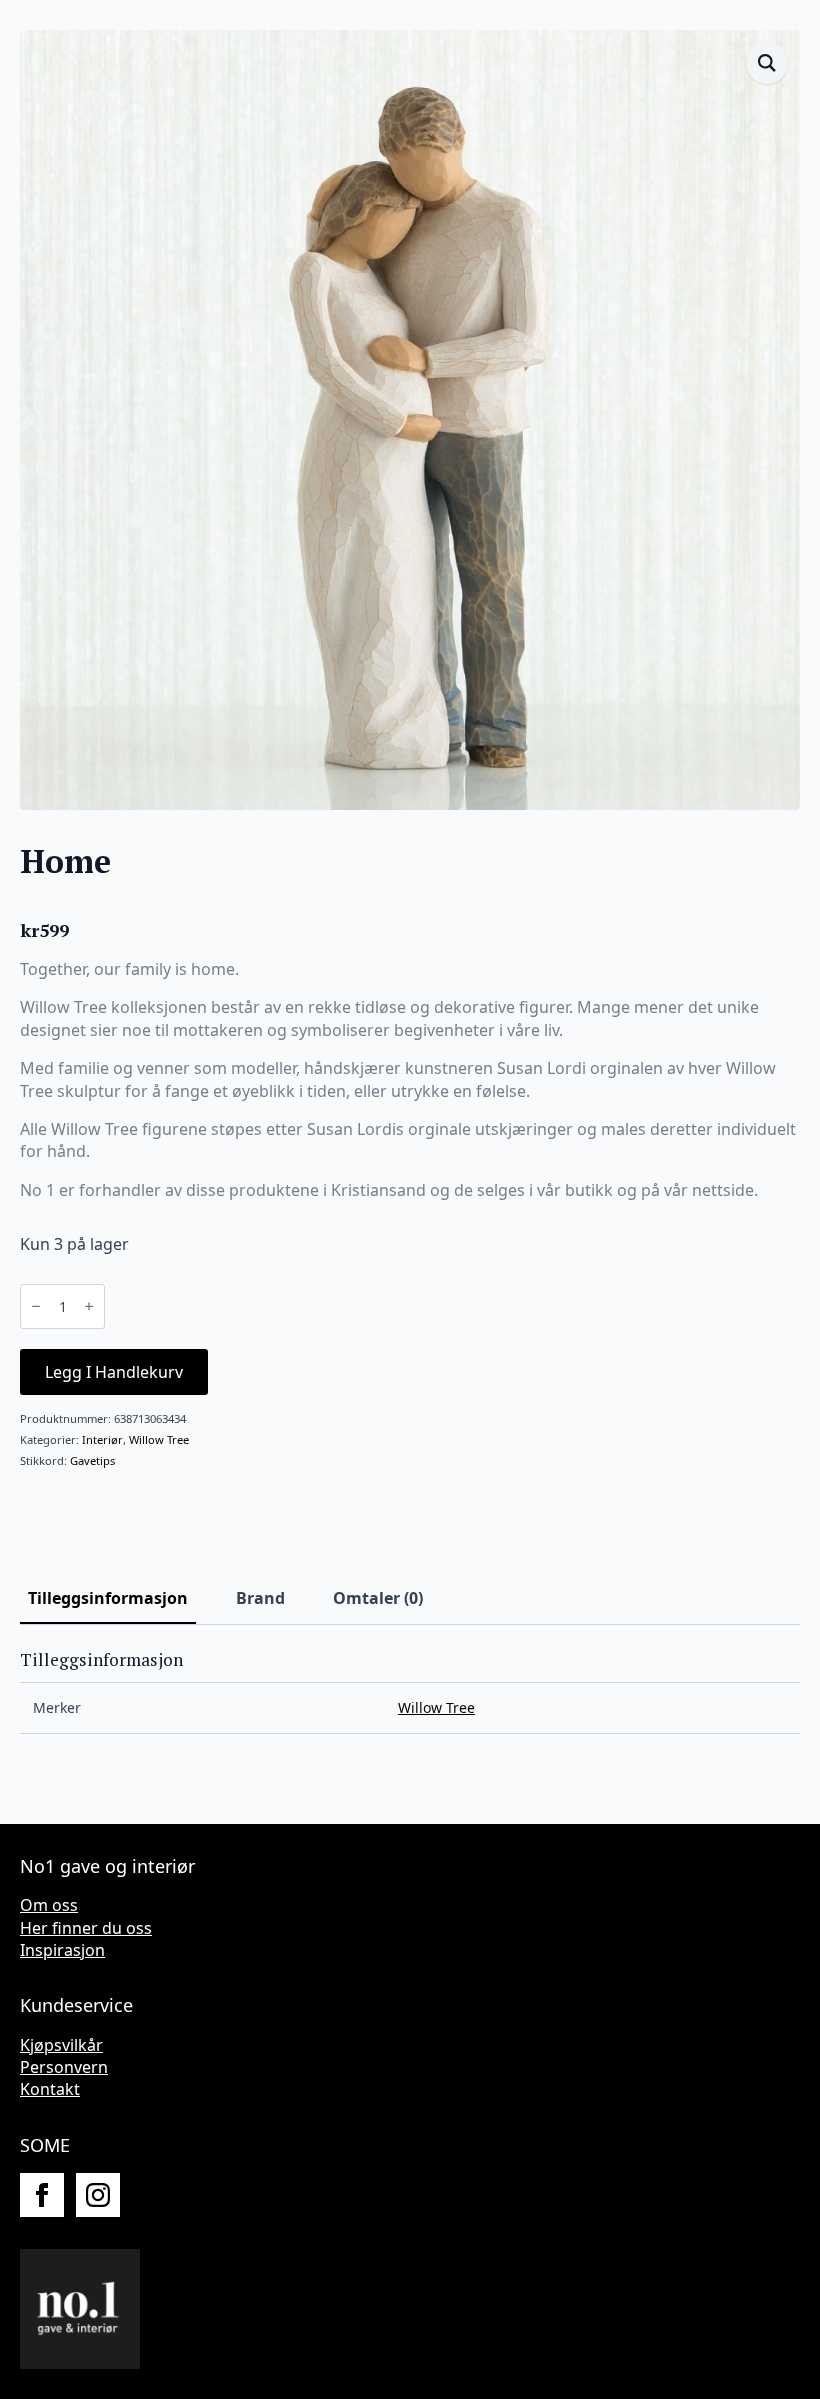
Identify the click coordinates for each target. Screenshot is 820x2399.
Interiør (102, 1439)
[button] (767, 63)
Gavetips (92, 1460)
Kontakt (50, 2089)
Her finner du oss (86, 1928)
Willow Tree (159, 1439)
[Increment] (89, 1306)
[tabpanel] (410, 1692)
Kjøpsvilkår (61, 2045)
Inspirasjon (62, 1950)
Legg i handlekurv (114, 1372)
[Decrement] (36, 1306)
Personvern (64, 2067)
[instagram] (98, 2195)
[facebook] (42, 2195)
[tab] (108, 1598)
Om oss (49, 1905)
